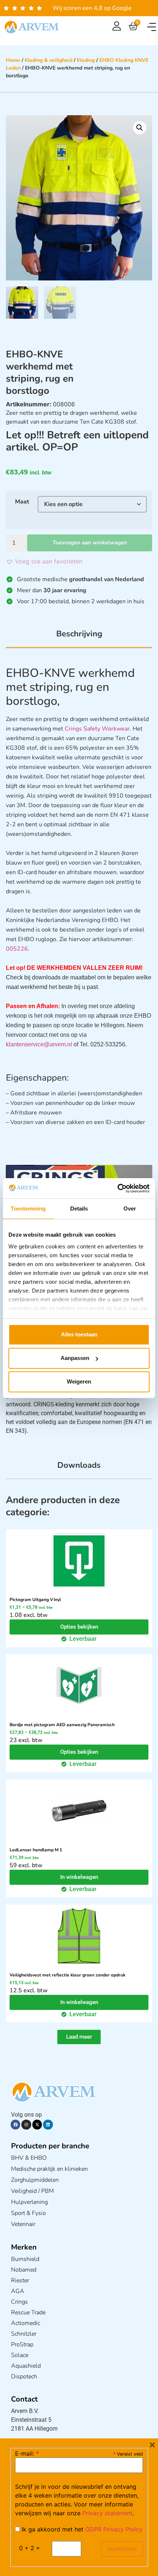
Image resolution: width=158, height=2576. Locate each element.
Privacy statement (107, 2513)
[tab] (79, 638)
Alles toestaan (79, 1334)
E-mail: (27, 2453)
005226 (17, 949)
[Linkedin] (48, 2124)
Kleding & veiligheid (49, 60)
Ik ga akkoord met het (81, 2529)
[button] (152, 27)
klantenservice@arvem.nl (39, 1044)
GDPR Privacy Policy (114, 2529)
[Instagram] (26, 2124)
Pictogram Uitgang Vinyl (35, 1600)
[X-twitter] (37, 2124)
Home (13, 60)
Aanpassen (75, 1358)
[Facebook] (15, 2124)
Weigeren (79, 1381)
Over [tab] (130, 1209)
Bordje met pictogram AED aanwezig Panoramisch (62, 1725)
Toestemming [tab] (28, 1209)
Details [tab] (79, 1209)
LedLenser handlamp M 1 (36, 1850)
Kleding (86, 60)
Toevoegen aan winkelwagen (90, 543)
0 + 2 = (30, 2548)
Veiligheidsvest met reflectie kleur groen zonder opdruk (67, 1975)
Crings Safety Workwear (97, 729)
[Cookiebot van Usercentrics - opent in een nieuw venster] (117, 1188)
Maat (22, 502)
